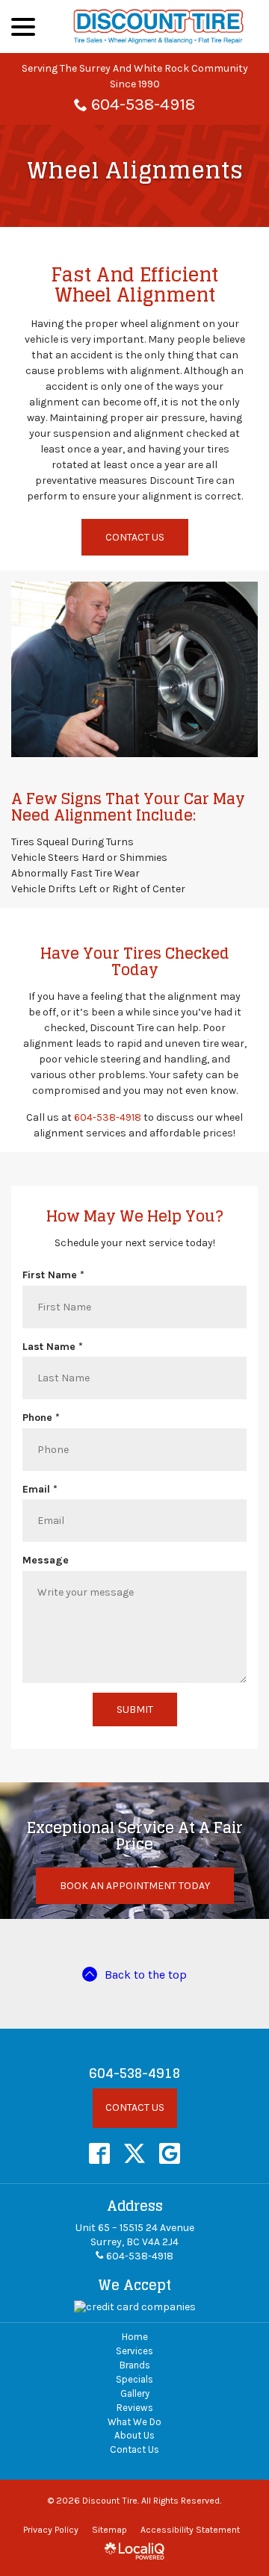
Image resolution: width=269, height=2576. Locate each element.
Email (43, 1490)
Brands (135, 2365)
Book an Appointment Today (135, 1886)
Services (134, 2351)
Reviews (135, 2408)
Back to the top (146, 1975)
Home (135, 2337)
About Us (134, 2435)
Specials (134, 2379)
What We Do (134, 2422)
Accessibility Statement (190, 2530)
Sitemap (109, 2530)
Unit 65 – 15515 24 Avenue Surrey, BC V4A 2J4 (135, 2235)
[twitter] (134, 2153)
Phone (44, 1418)
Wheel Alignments (135, 171)
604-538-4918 (143, 104)
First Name (56, 1275)
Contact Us (135, 537)
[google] (170, 2153)
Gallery (135, 2393)
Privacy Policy (51, 2530)
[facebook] (99, 2153)
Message (46, 1560)
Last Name (56, 1347)
